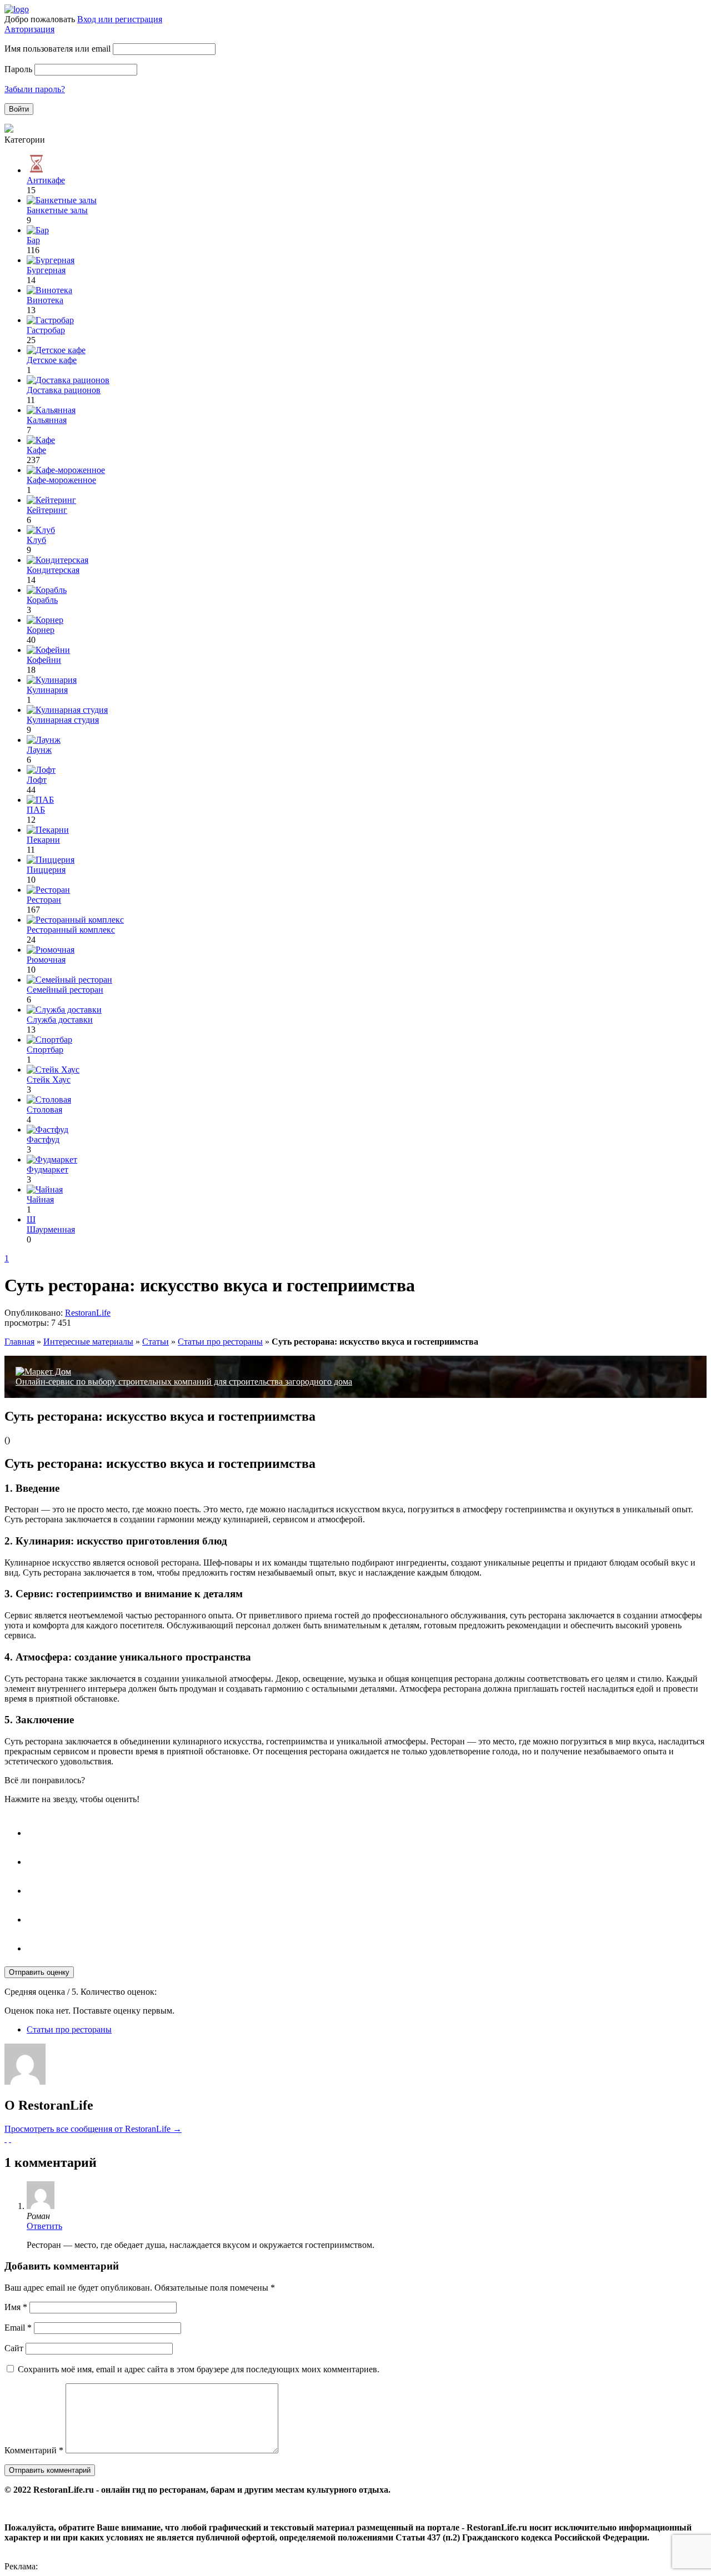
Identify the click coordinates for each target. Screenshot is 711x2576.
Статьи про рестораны (220, 1342)
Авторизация (29, 29)
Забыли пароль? (35, 89)
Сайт (14, 2348)
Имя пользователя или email (57, 49)
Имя (16, 2307)
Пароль (18, 69)
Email (18, 2328)
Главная (19, 1342)
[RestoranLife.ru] (17, 9)
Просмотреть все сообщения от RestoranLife (93, 2129)
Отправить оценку (39, 1972)
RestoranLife (88, 1313)
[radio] (367, 1828)
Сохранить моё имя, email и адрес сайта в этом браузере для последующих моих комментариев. (199, 2369)
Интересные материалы (88, 1342)
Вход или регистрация (120, 19)
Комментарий (34, 2450)
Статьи (156, 1342)
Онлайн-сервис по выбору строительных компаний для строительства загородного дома (184, 1382)
